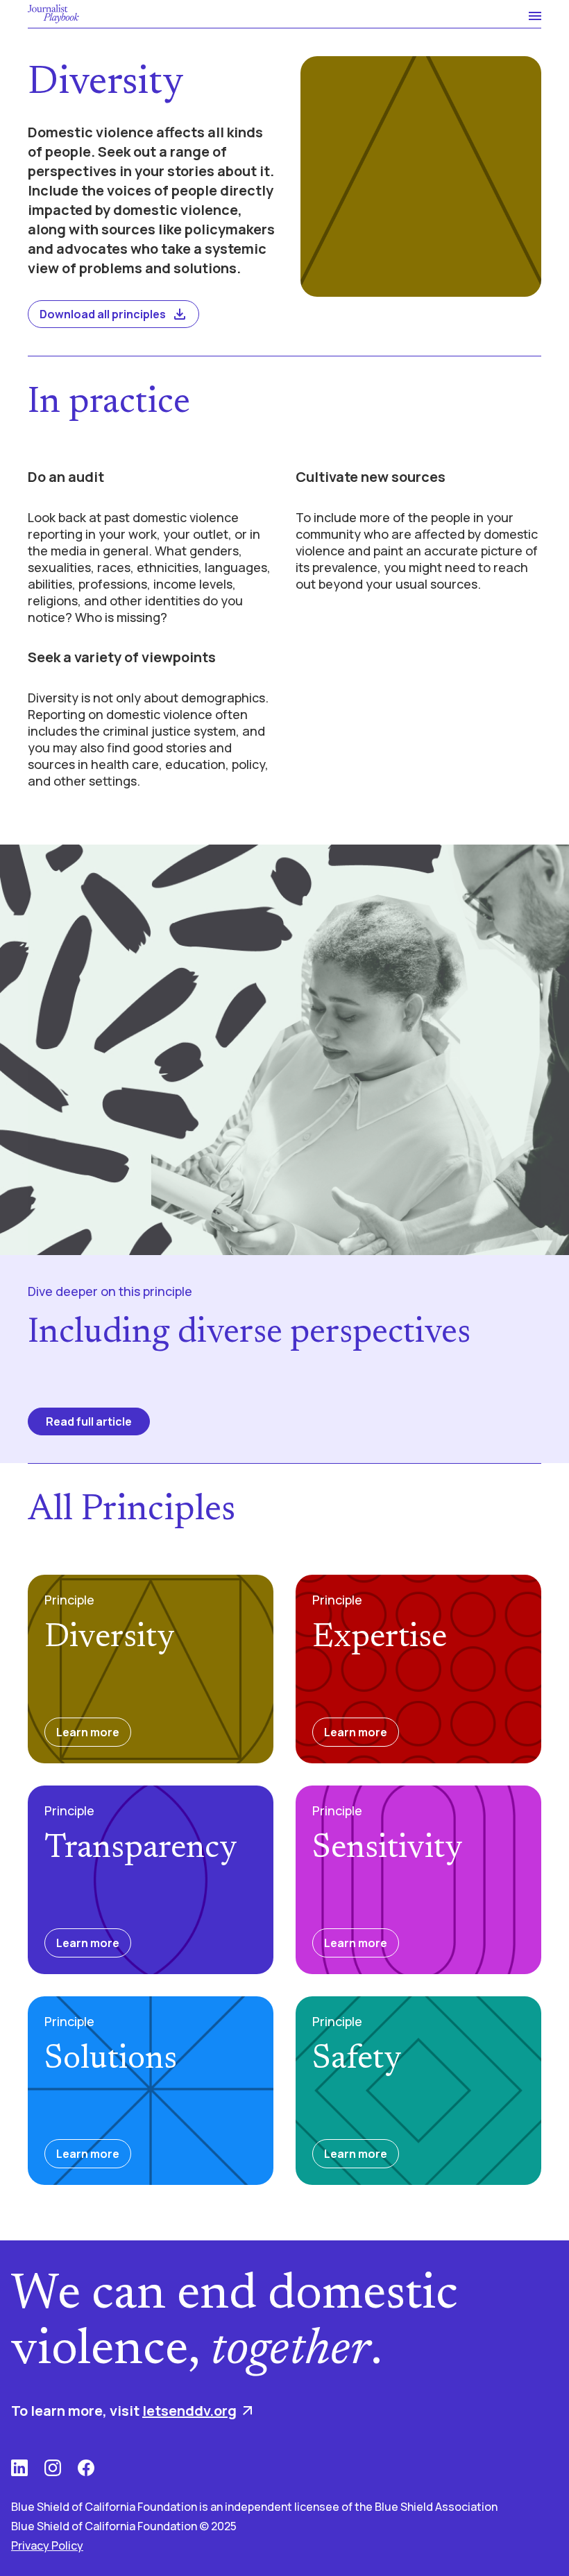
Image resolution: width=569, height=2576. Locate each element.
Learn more (88, 1732)
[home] (53, 14)
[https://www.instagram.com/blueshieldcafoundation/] (53, 2468)
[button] (529, 14)
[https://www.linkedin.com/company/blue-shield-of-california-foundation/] (19, 2468)
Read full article (89, 1421)
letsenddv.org (189, 2411)
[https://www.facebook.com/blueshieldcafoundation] (86, 2468)
